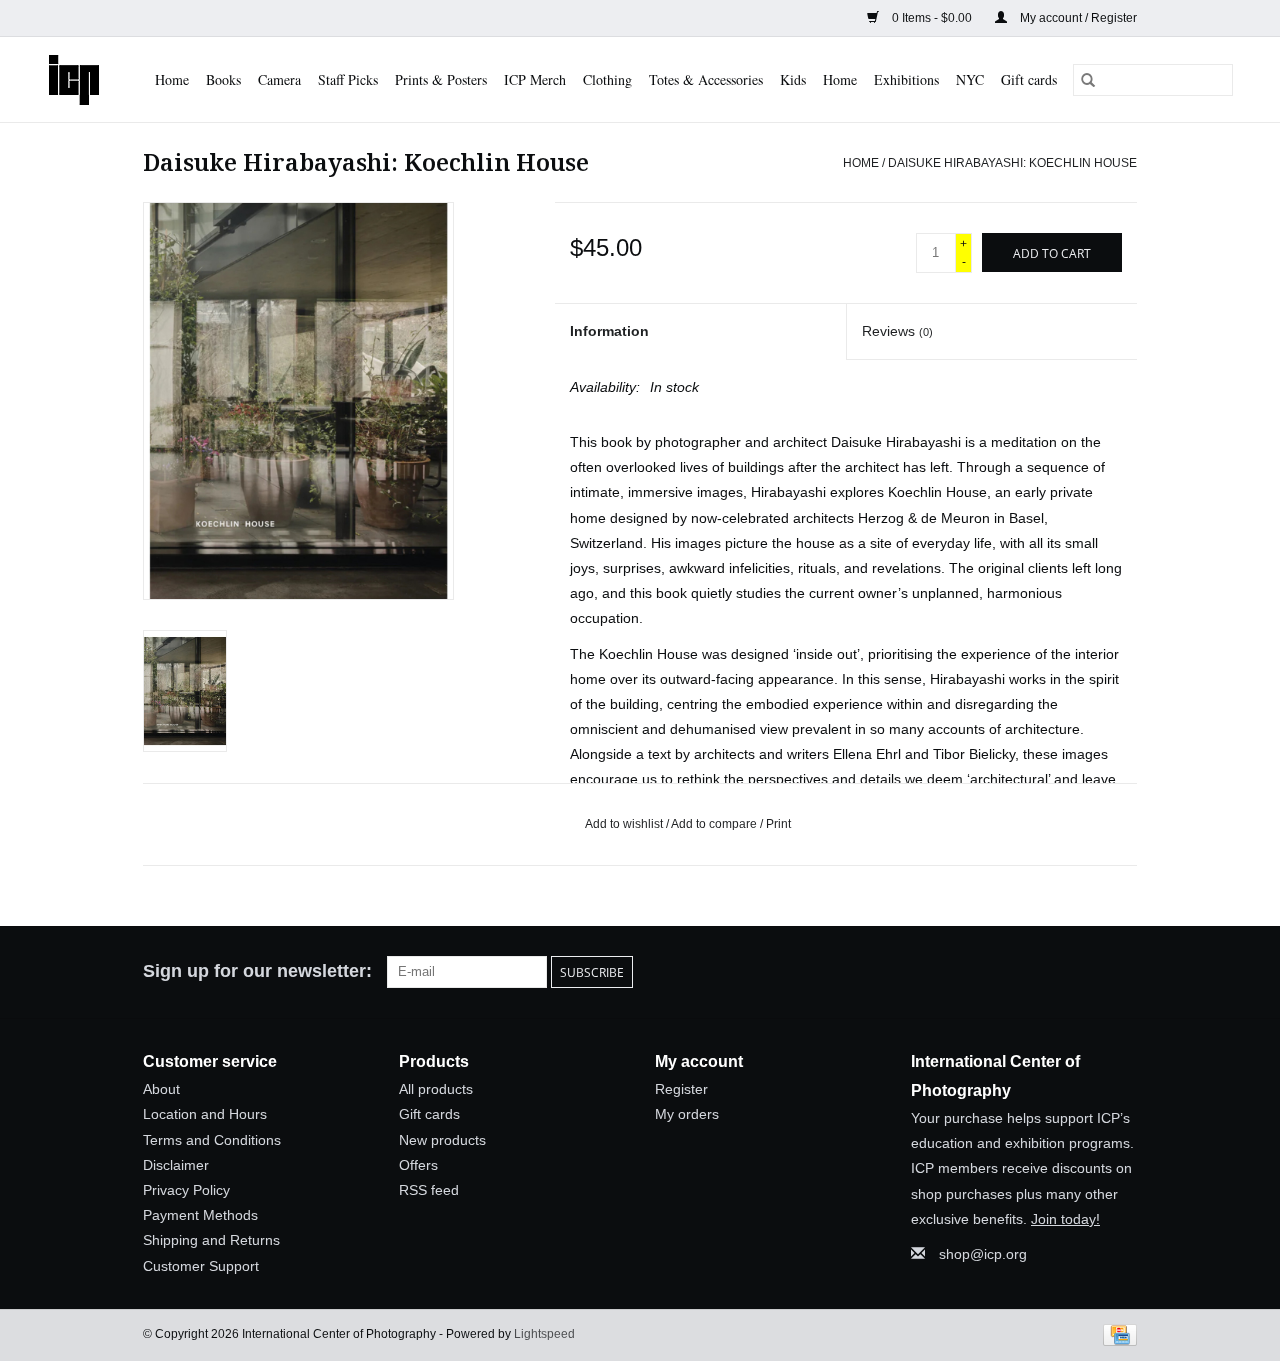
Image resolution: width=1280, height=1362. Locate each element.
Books (223, 79)
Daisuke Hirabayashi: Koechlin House (1012, 163)
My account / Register (1077, 18)
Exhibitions (906, 79)
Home (172, 79)
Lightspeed (544, 1334)
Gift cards (1029, 79)
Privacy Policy (186, 1190)
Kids (793, 79)
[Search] (1088, 80)
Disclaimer (176, 1165)
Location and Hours (205, 1114)
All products (436, 1089)
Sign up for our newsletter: (257, 971)
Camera (279, 79)
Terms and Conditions (212, 1140)
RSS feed (429, 1190)
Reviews (897, 331)
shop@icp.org (983, 1254)
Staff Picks (348, 79)
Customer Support (201, 1266)
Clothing (607, 79)
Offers (418, 1165)
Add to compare (715, 824)
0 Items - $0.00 (932, 18)
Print (778, 824)
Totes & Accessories (706, 79)
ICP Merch (535, 79)
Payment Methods (200, 1215)
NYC (970, 79)
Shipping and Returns (211, 1240)
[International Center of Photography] (75, 79)
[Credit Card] (1116, 1334)
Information (609, 331)
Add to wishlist (625, 824)
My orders (687, 1114)
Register (681, 1089)
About (161, 1089)
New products (442, 1140)
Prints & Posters (441, 79)
